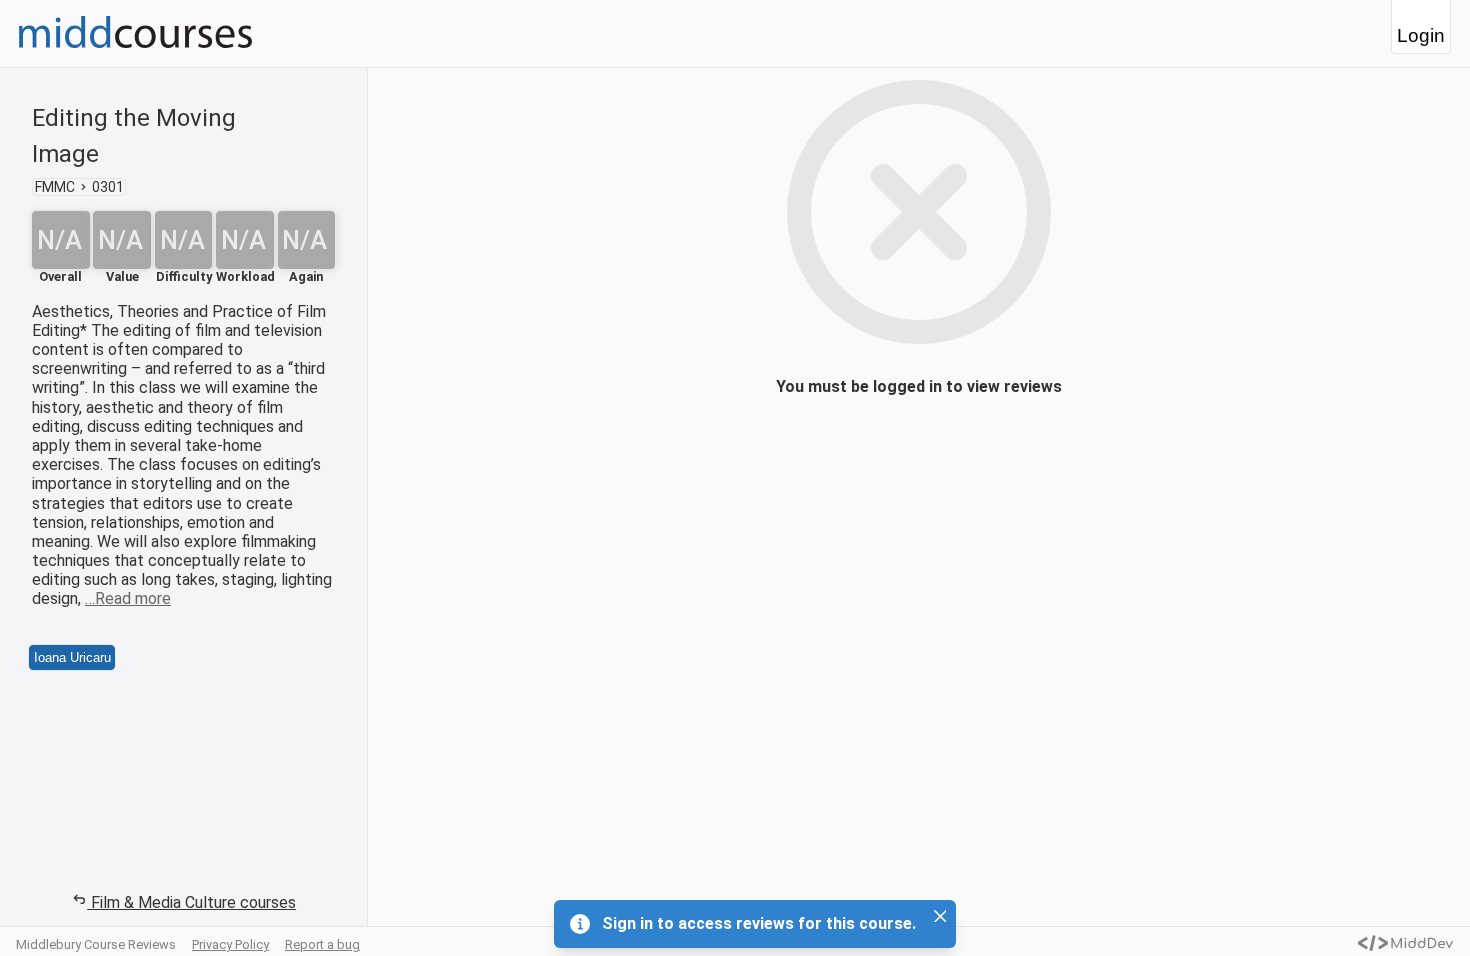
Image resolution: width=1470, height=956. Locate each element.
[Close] (940, 916)
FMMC (55, 187)
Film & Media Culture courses (193, 902)
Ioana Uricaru (72, 657)
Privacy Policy (230, 944)
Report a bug (322, 944)
